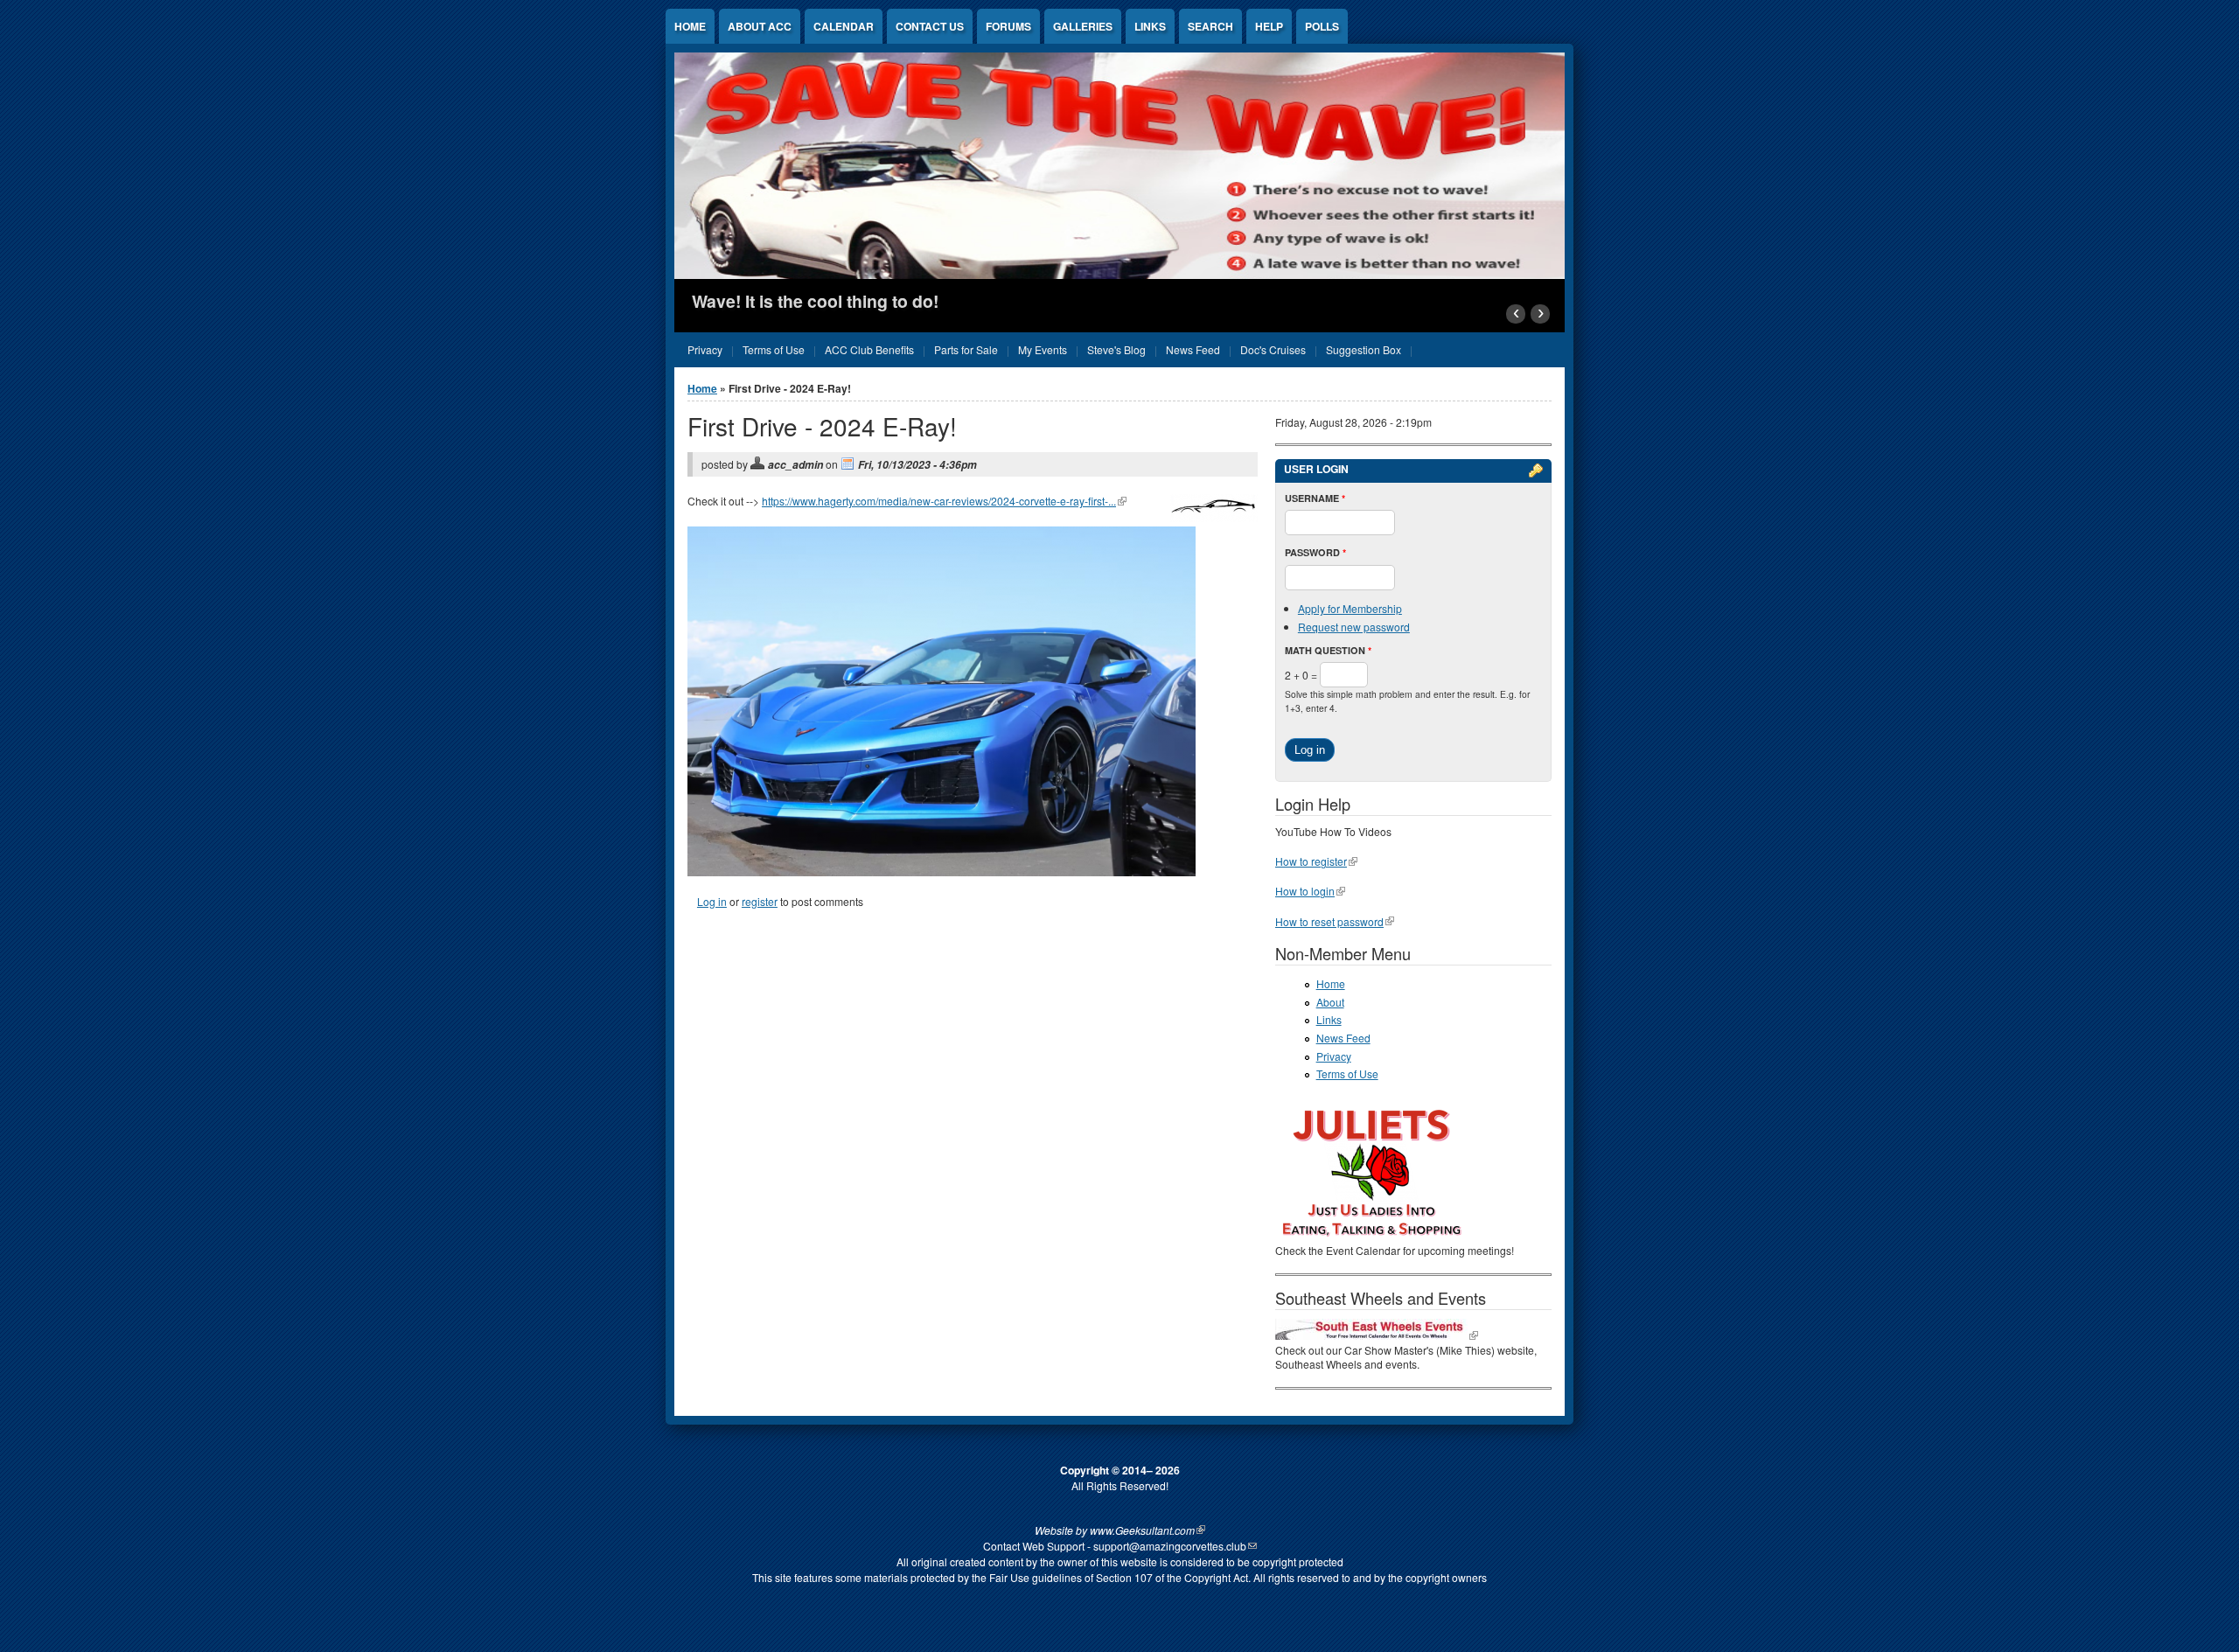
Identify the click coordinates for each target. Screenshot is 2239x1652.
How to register (1311, 861)
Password (1315, 552)
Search (1210, 26)
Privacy (1334, 1056)
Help (1269, 26)
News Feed (1343, 1038)
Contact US (930, 26)
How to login (1305, 891)
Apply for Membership (1350, 608)
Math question (1328, 650)
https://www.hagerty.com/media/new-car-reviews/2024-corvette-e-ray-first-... (939, 501)
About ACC (760, 26)
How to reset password (1329, 921)
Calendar (844, 26)
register (760, 901)
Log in (712, 901)
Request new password (1354, 627)
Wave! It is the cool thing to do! (815, 301)
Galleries (1083, 26)
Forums (1008, 26)
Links (1150, 26)
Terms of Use (1347, 1073)
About (1330, 1002)
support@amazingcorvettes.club (1170, 1546)
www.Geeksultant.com (1142, 1530)
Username (1315, 498)
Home (690, 26)
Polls (1322, 26)
